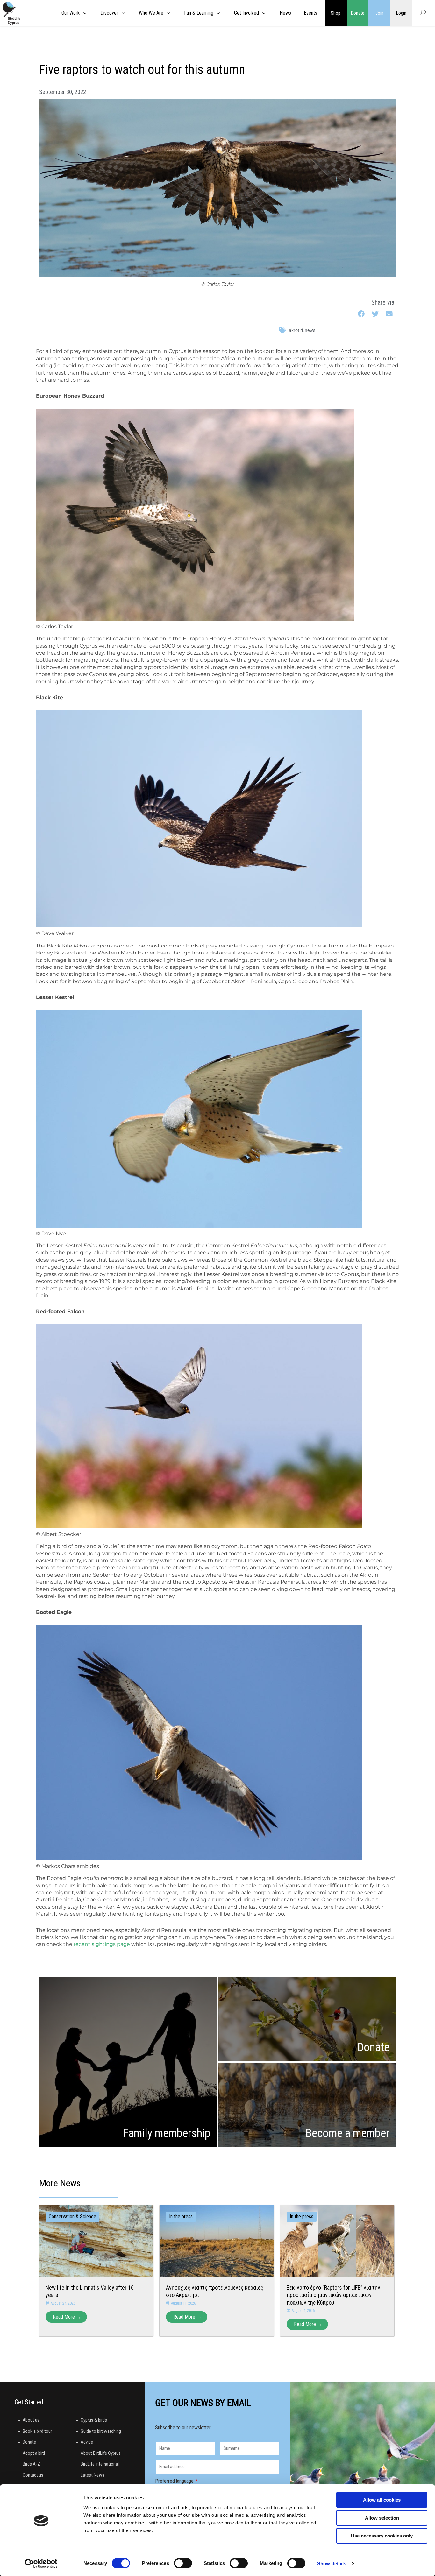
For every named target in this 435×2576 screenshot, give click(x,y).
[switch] (183, 2563)
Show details (332, 2563)
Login (401, 13)
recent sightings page (102, 1944)
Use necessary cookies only (382, 2536)
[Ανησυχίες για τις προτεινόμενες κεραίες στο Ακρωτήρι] (217, 2241)
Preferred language (175, 2481)
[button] (362, 314)
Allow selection (382, 2518)
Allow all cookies (382, 2500)
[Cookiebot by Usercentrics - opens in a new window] (41, 2564)
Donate (358, 13)
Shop (336, 13)
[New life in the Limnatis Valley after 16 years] (96, 2241)
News (310, 330)
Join (379, 13)
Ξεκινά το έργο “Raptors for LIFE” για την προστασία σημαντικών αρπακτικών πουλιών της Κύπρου (333, 2295)
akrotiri (296, 330)
